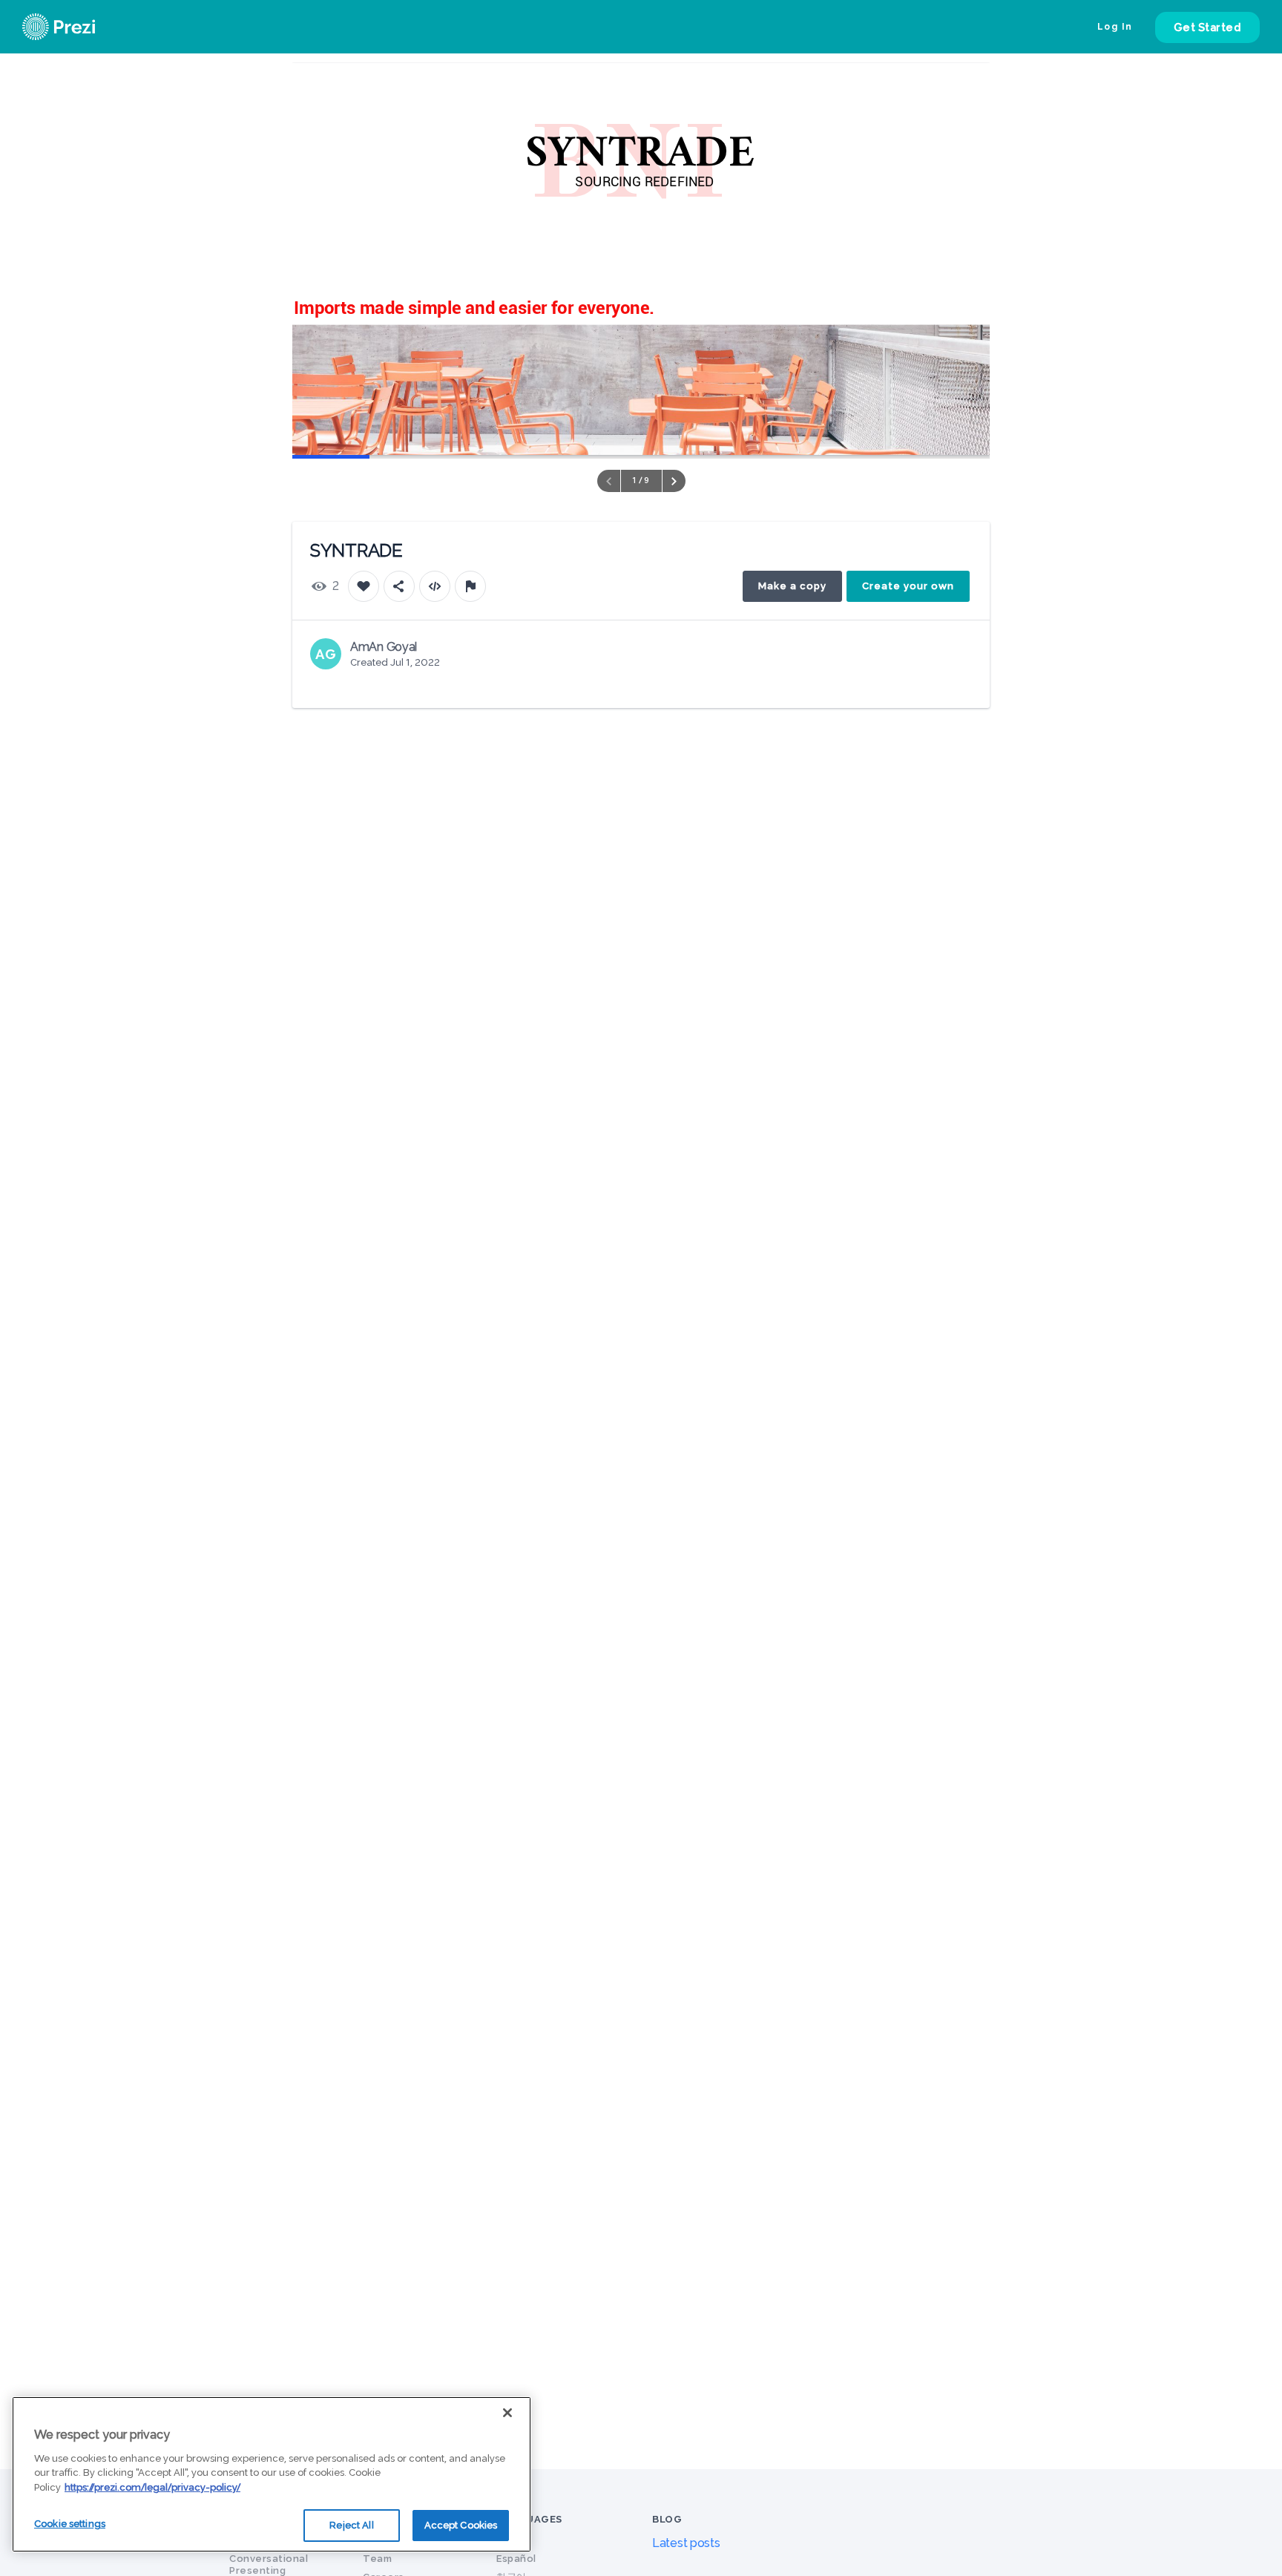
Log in (1115, 27)
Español (516, 2559)
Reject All (351, 2525)
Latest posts (686, 2543)
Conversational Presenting (269, 2564)
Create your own (908, 586)
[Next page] (674, 481)
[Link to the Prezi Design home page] (78, 27)
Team (377, 2559)
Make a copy (792, 586)
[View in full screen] (967, 85)
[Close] (507, 2413)
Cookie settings (70, 2524)
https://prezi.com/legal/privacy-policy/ (152, 2487)
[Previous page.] (609, 481)
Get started (1208, 27)
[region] (272, 2474)
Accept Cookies (461, 2525)
